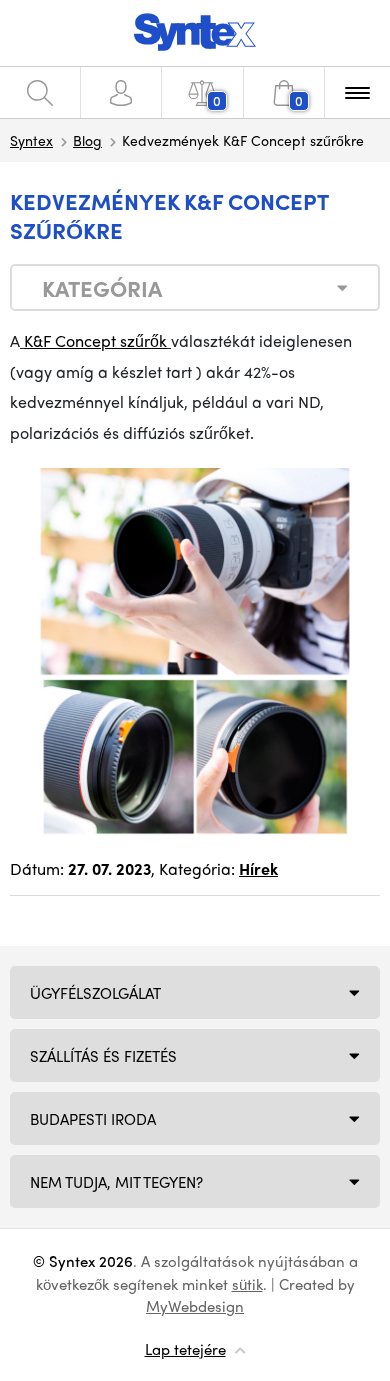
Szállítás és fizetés (103, 1056)
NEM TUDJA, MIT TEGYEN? (116, 1182)
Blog (87, 140)
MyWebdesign (195, 1306)
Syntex (31, 140)
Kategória (102, 288)
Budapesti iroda (93, 1119)
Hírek (258, 868)
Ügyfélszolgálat (95, 993)
